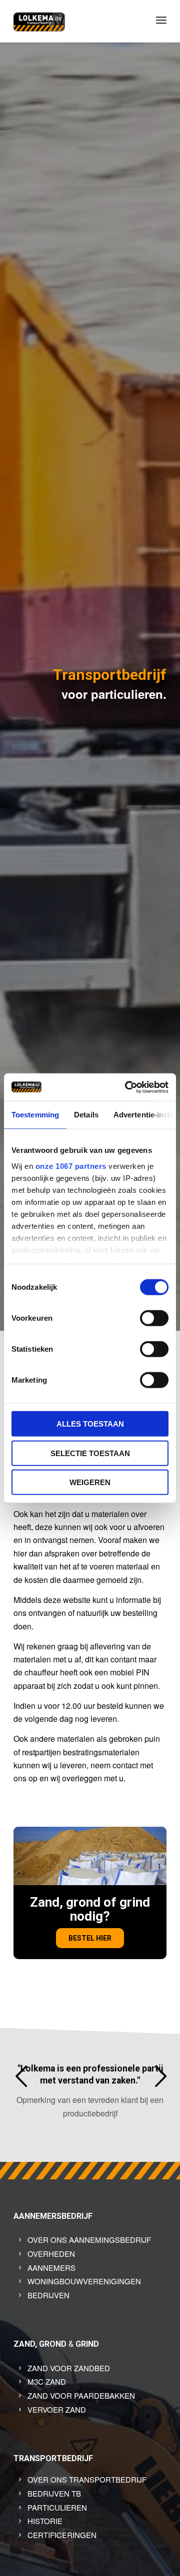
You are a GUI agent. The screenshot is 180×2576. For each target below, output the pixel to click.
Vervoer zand (57, 2409)
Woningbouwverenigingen (84, 2281)
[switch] (154, 1318)
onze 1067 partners (71, 1166)
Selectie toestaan (90, 1453)
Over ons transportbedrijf (87, 2479)
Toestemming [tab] (35, 1115)
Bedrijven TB (54, 2493)
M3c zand (47, 2381)
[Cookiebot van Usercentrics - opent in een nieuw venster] (127, 1087)
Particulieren (57, 2507)
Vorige (21, 2076)
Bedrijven (48, 2295)
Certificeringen (62, 2535)
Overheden (51, 2254)
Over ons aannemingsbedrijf (89, 2240)
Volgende (160, 2076)
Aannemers (51, 2268)
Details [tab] (86, 1115)
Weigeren (90, 1482)
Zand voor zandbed (69, 2368)
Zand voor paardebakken (81, 2395)
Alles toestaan (90, 1424)
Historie (45, 2521)
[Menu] (161, 20)
